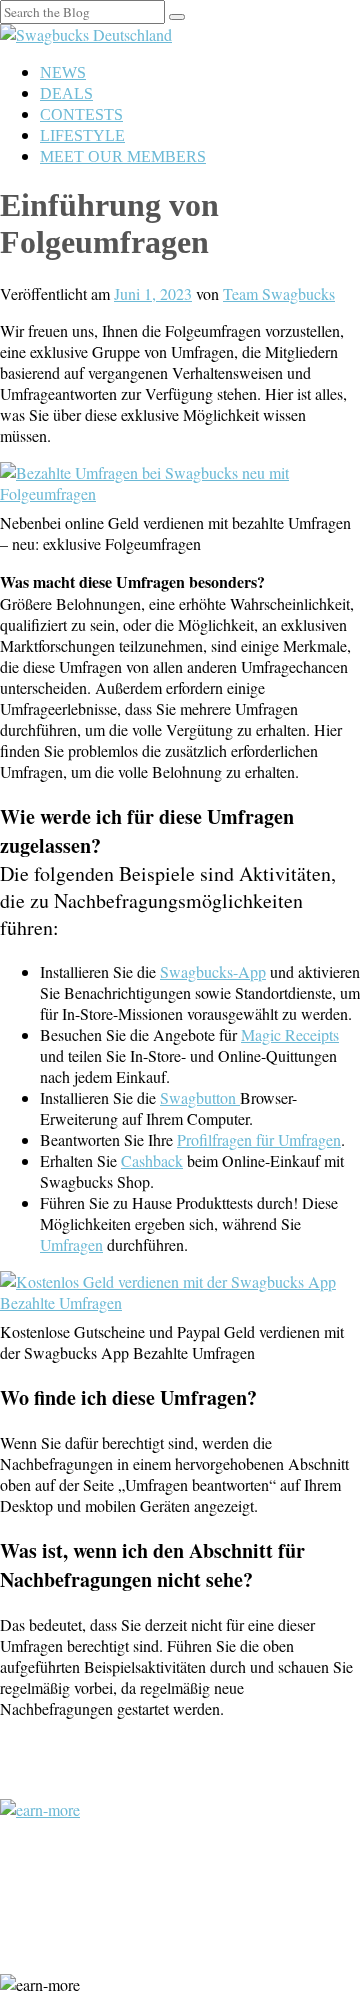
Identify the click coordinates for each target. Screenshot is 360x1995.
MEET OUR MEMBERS (123, 156)
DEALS (66, 93)
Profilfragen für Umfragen (259, 1139)
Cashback (152, 1160)
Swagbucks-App (213, 971)
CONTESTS (81, 114)
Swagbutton (200, 1097)
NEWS (63, 72)
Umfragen (71, 1244)
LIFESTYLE (82, 135)
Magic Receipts (290, 1034)
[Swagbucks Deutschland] (86, 34)
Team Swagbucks (279, 293)
